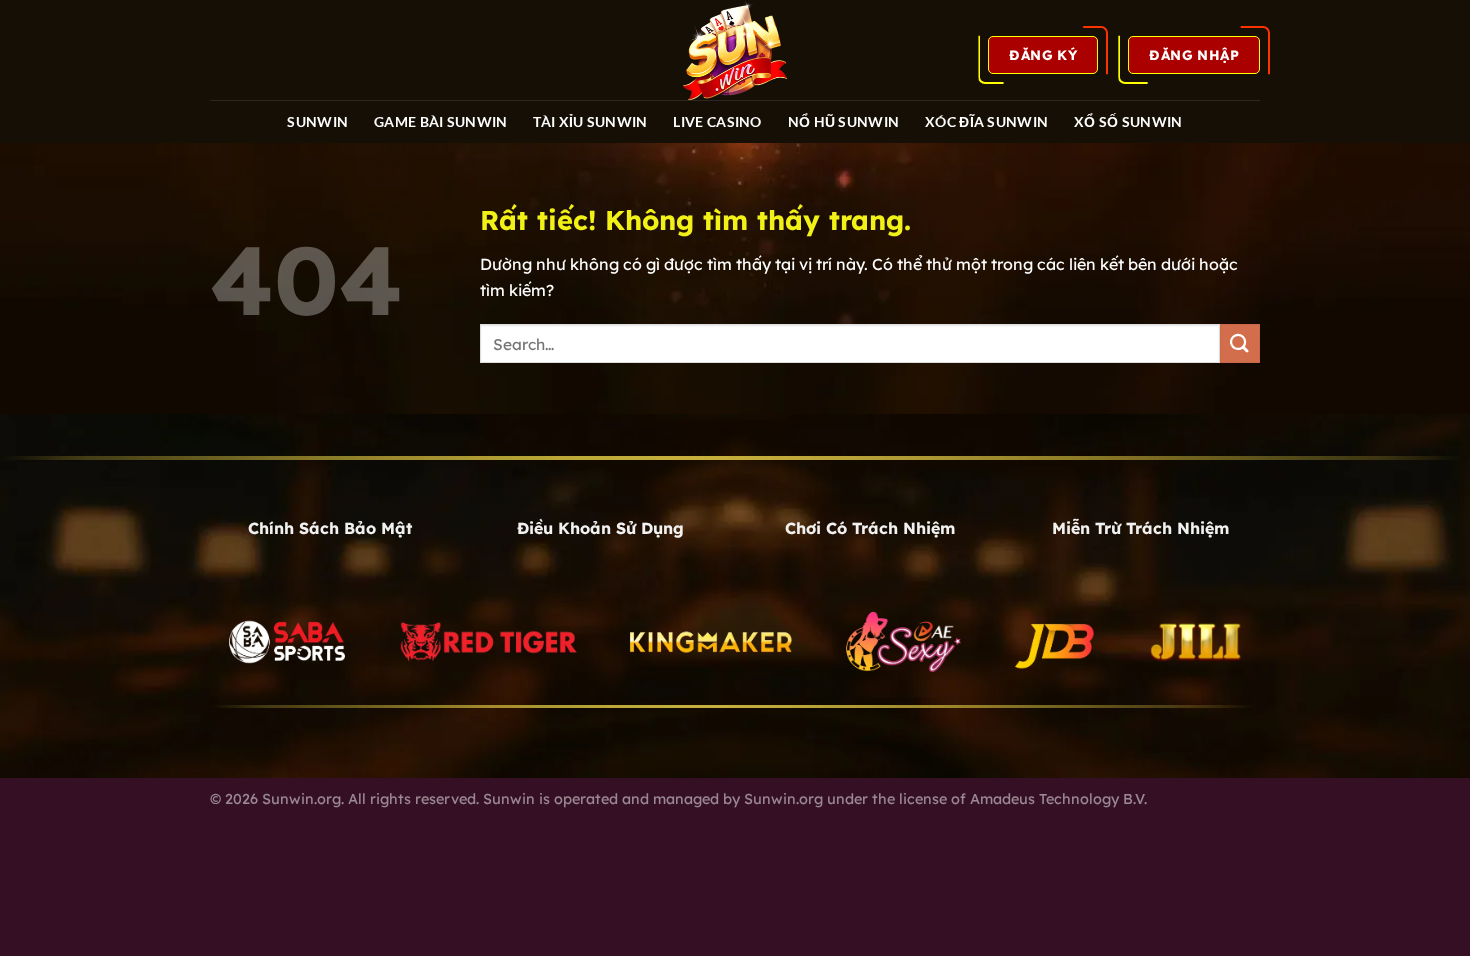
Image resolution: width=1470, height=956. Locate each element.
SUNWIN (317, 121)
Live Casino (717, 121)
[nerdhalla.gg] (735, 50)
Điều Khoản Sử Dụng (600, 528)
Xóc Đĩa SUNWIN (986, 121)
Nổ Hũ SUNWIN (843, 121)
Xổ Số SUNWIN (1128, 121)
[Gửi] (1240, 343)
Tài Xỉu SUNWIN (590, 121)
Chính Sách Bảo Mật (330, 528)
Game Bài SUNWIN (440, 121)
